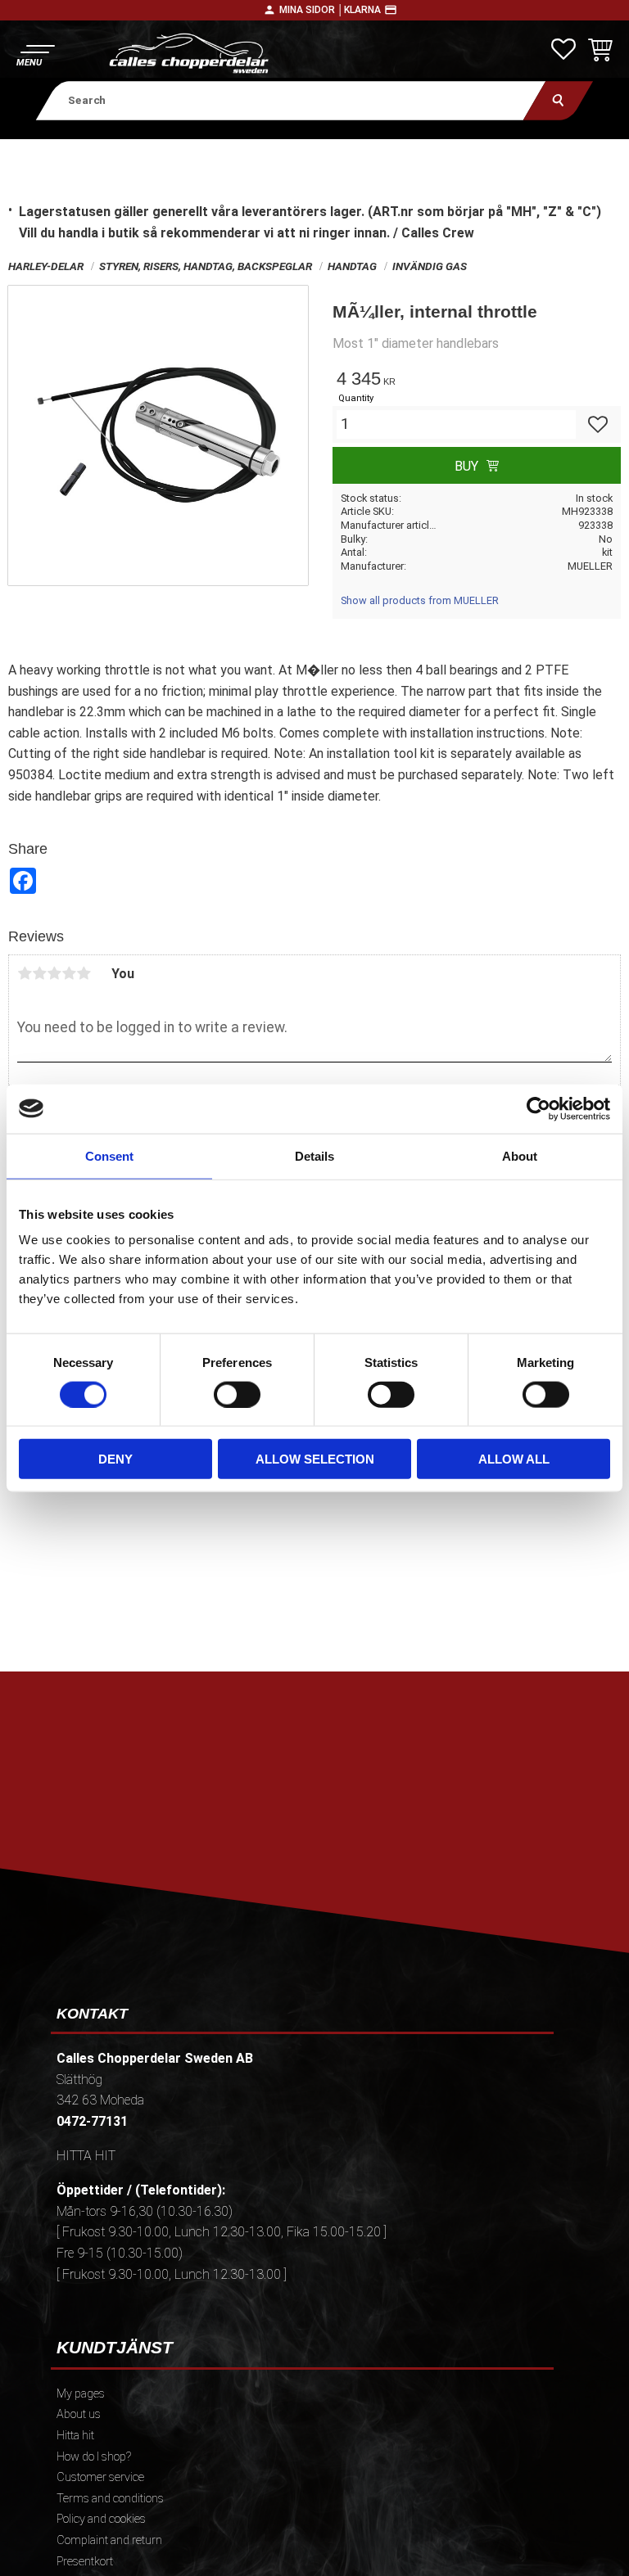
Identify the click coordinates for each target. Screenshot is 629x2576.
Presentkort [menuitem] (85, 2562)
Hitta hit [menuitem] (75, 2436)
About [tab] (520, 1155)
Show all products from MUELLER (420, 600)
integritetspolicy (428, 1836)
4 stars (69, 973)
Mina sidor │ (312, 10)
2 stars (39, 973)
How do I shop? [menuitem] (94, 2457)
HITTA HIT (86, 2156)
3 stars (54, 973)
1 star (25, 973)
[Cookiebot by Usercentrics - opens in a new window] (538, 1108)
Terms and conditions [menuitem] (110, 2499)
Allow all (514, 1459)
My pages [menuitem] (81, 2394)
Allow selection (315, 1459)
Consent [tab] (109, 1155)
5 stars (84, 973)
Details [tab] (314, 1155)
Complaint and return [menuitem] (109, 2540)
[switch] (237, 1394)
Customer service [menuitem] (100, 2477)
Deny (115, 1459)
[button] (35, 54)
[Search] (558, 100)
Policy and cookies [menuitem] (101, 2519)
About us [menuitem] (79, 2414)
